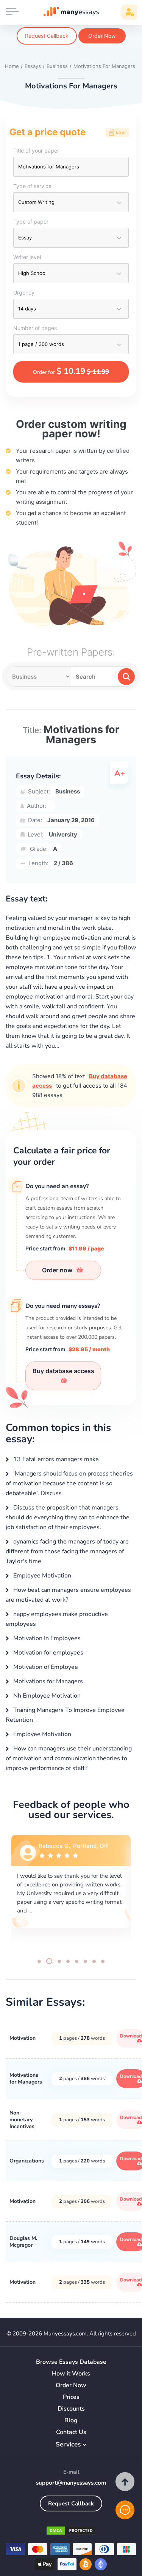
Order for (71, 371)
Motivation (23, 2038)
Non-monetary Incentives (22, 2120)
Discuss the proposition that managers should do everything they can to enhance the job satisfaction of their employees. (68, 1517)
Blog (71, 2421)
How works (71, 2374)
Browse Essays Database (71, 2362)
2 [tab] (48, 1961)
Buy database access (63, 1371)
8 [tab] (103, 1961)
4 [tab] (68, 1961)
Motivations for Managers (47, 1681)
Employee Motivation (41, 1576)
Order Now (102, 36)
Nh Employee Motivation (46, 1696)
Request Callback (47, 36)
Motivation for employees (48, 1653)
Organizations (27, 2161)
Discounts (71, 2409)
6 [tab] (85, 1961)
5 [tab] (77, 1961)
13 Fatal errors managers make (55, 1459)
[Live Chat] (125, 2510)
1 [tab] (39, 1961)
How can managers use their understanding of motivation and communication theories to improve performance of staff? (69, 1758)
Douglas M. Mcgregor (23, 2242)
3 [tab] (58, 1961)
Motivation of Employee (45, 1667)
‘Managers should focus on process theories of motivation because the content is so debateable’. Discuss (69, 1483)
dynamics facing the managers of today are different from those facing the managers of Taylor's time (67, 1551)
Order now (58, 1270)
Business (68, 791)
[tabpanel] (71, 1890)
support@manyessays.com (71, 2483)
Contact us (71, 2432)
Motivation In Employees (46, 1638)
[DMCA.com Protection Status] (71, 2532)
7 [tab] (94, 1961)
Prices (71, 2397)
